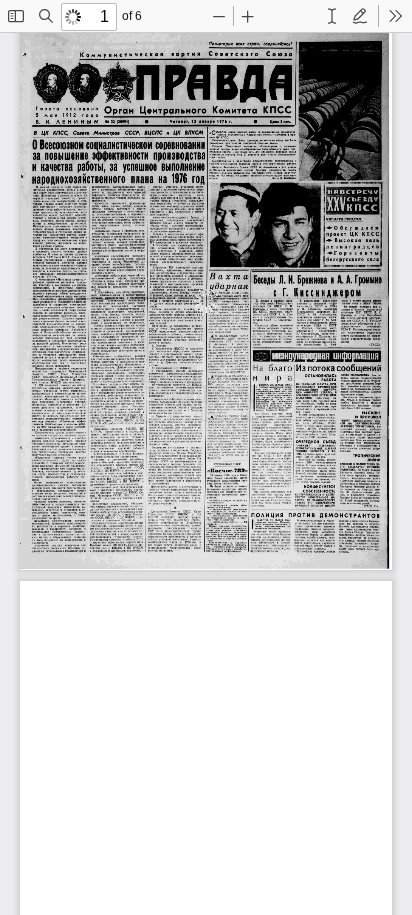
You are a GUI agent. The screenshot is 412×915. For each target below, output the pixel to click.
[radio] (332, 16)
